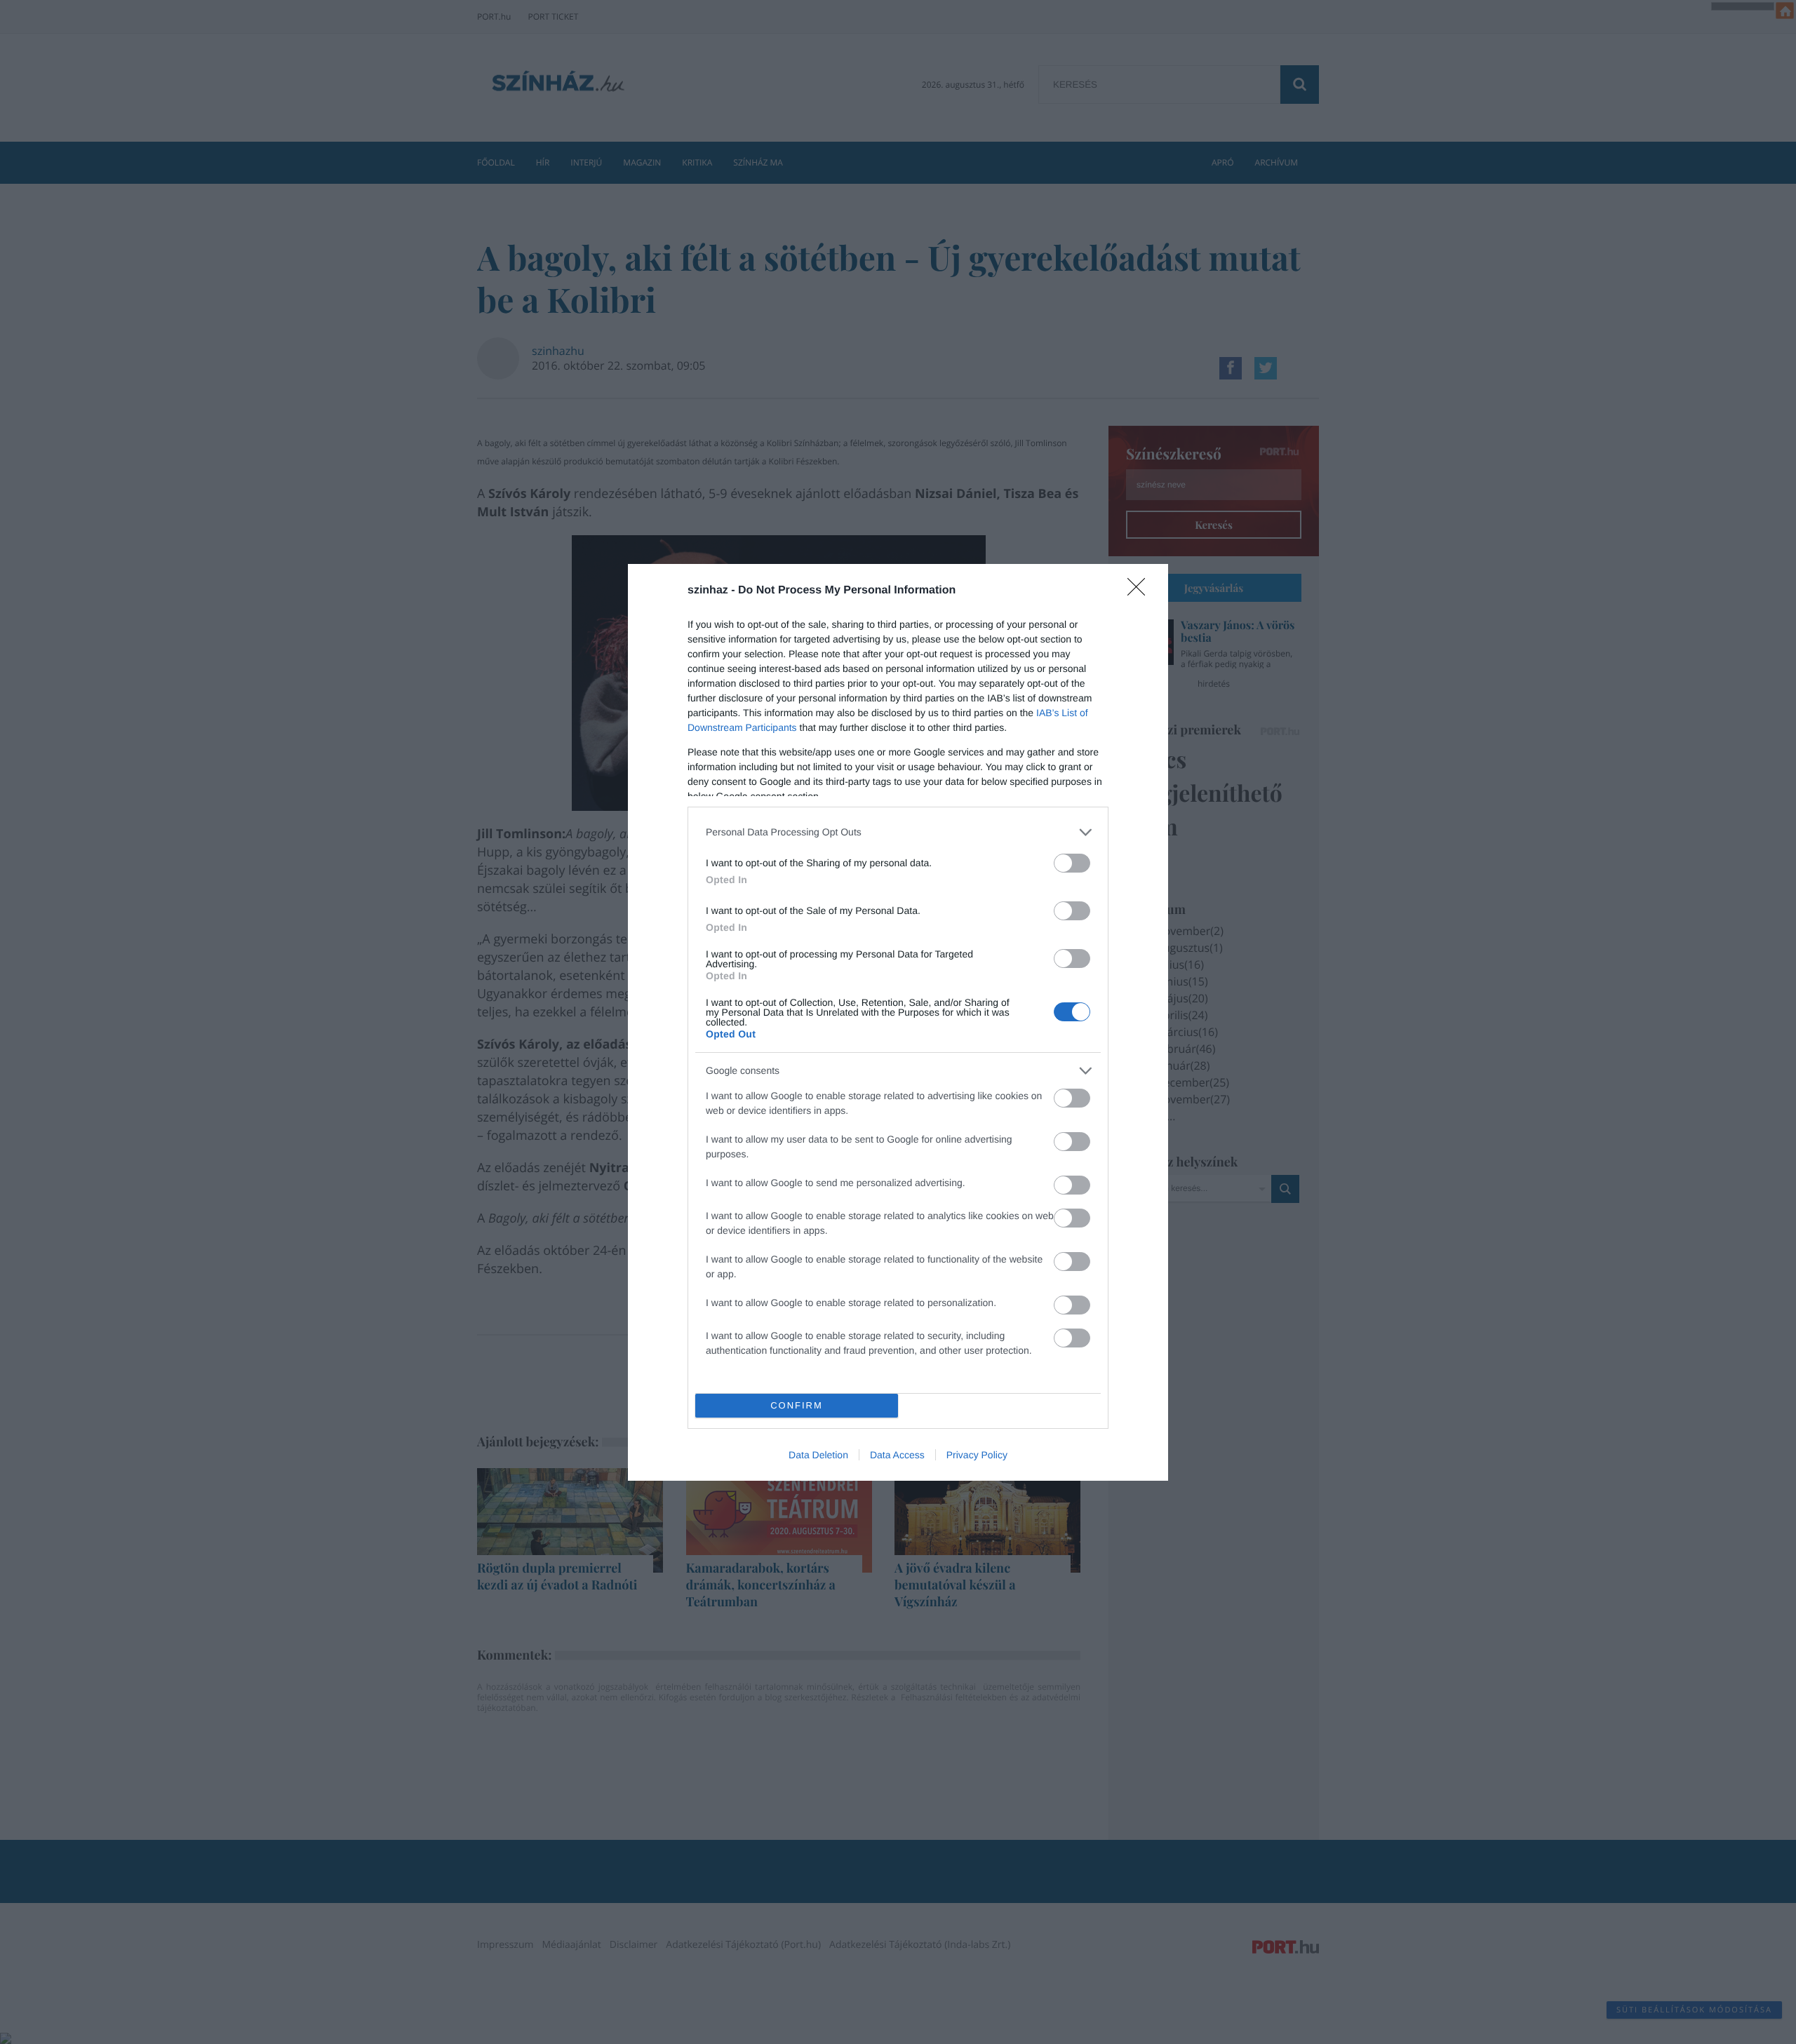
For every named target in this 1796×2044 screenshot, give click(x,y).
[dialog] (898, 1022)
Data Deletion (818, 1455)
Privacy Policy (977, 1455)
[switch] (1072, 863)
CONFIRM (797, 1405)
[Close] (1141, 591)
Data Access (897, 1455)
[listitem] (898, 832)
